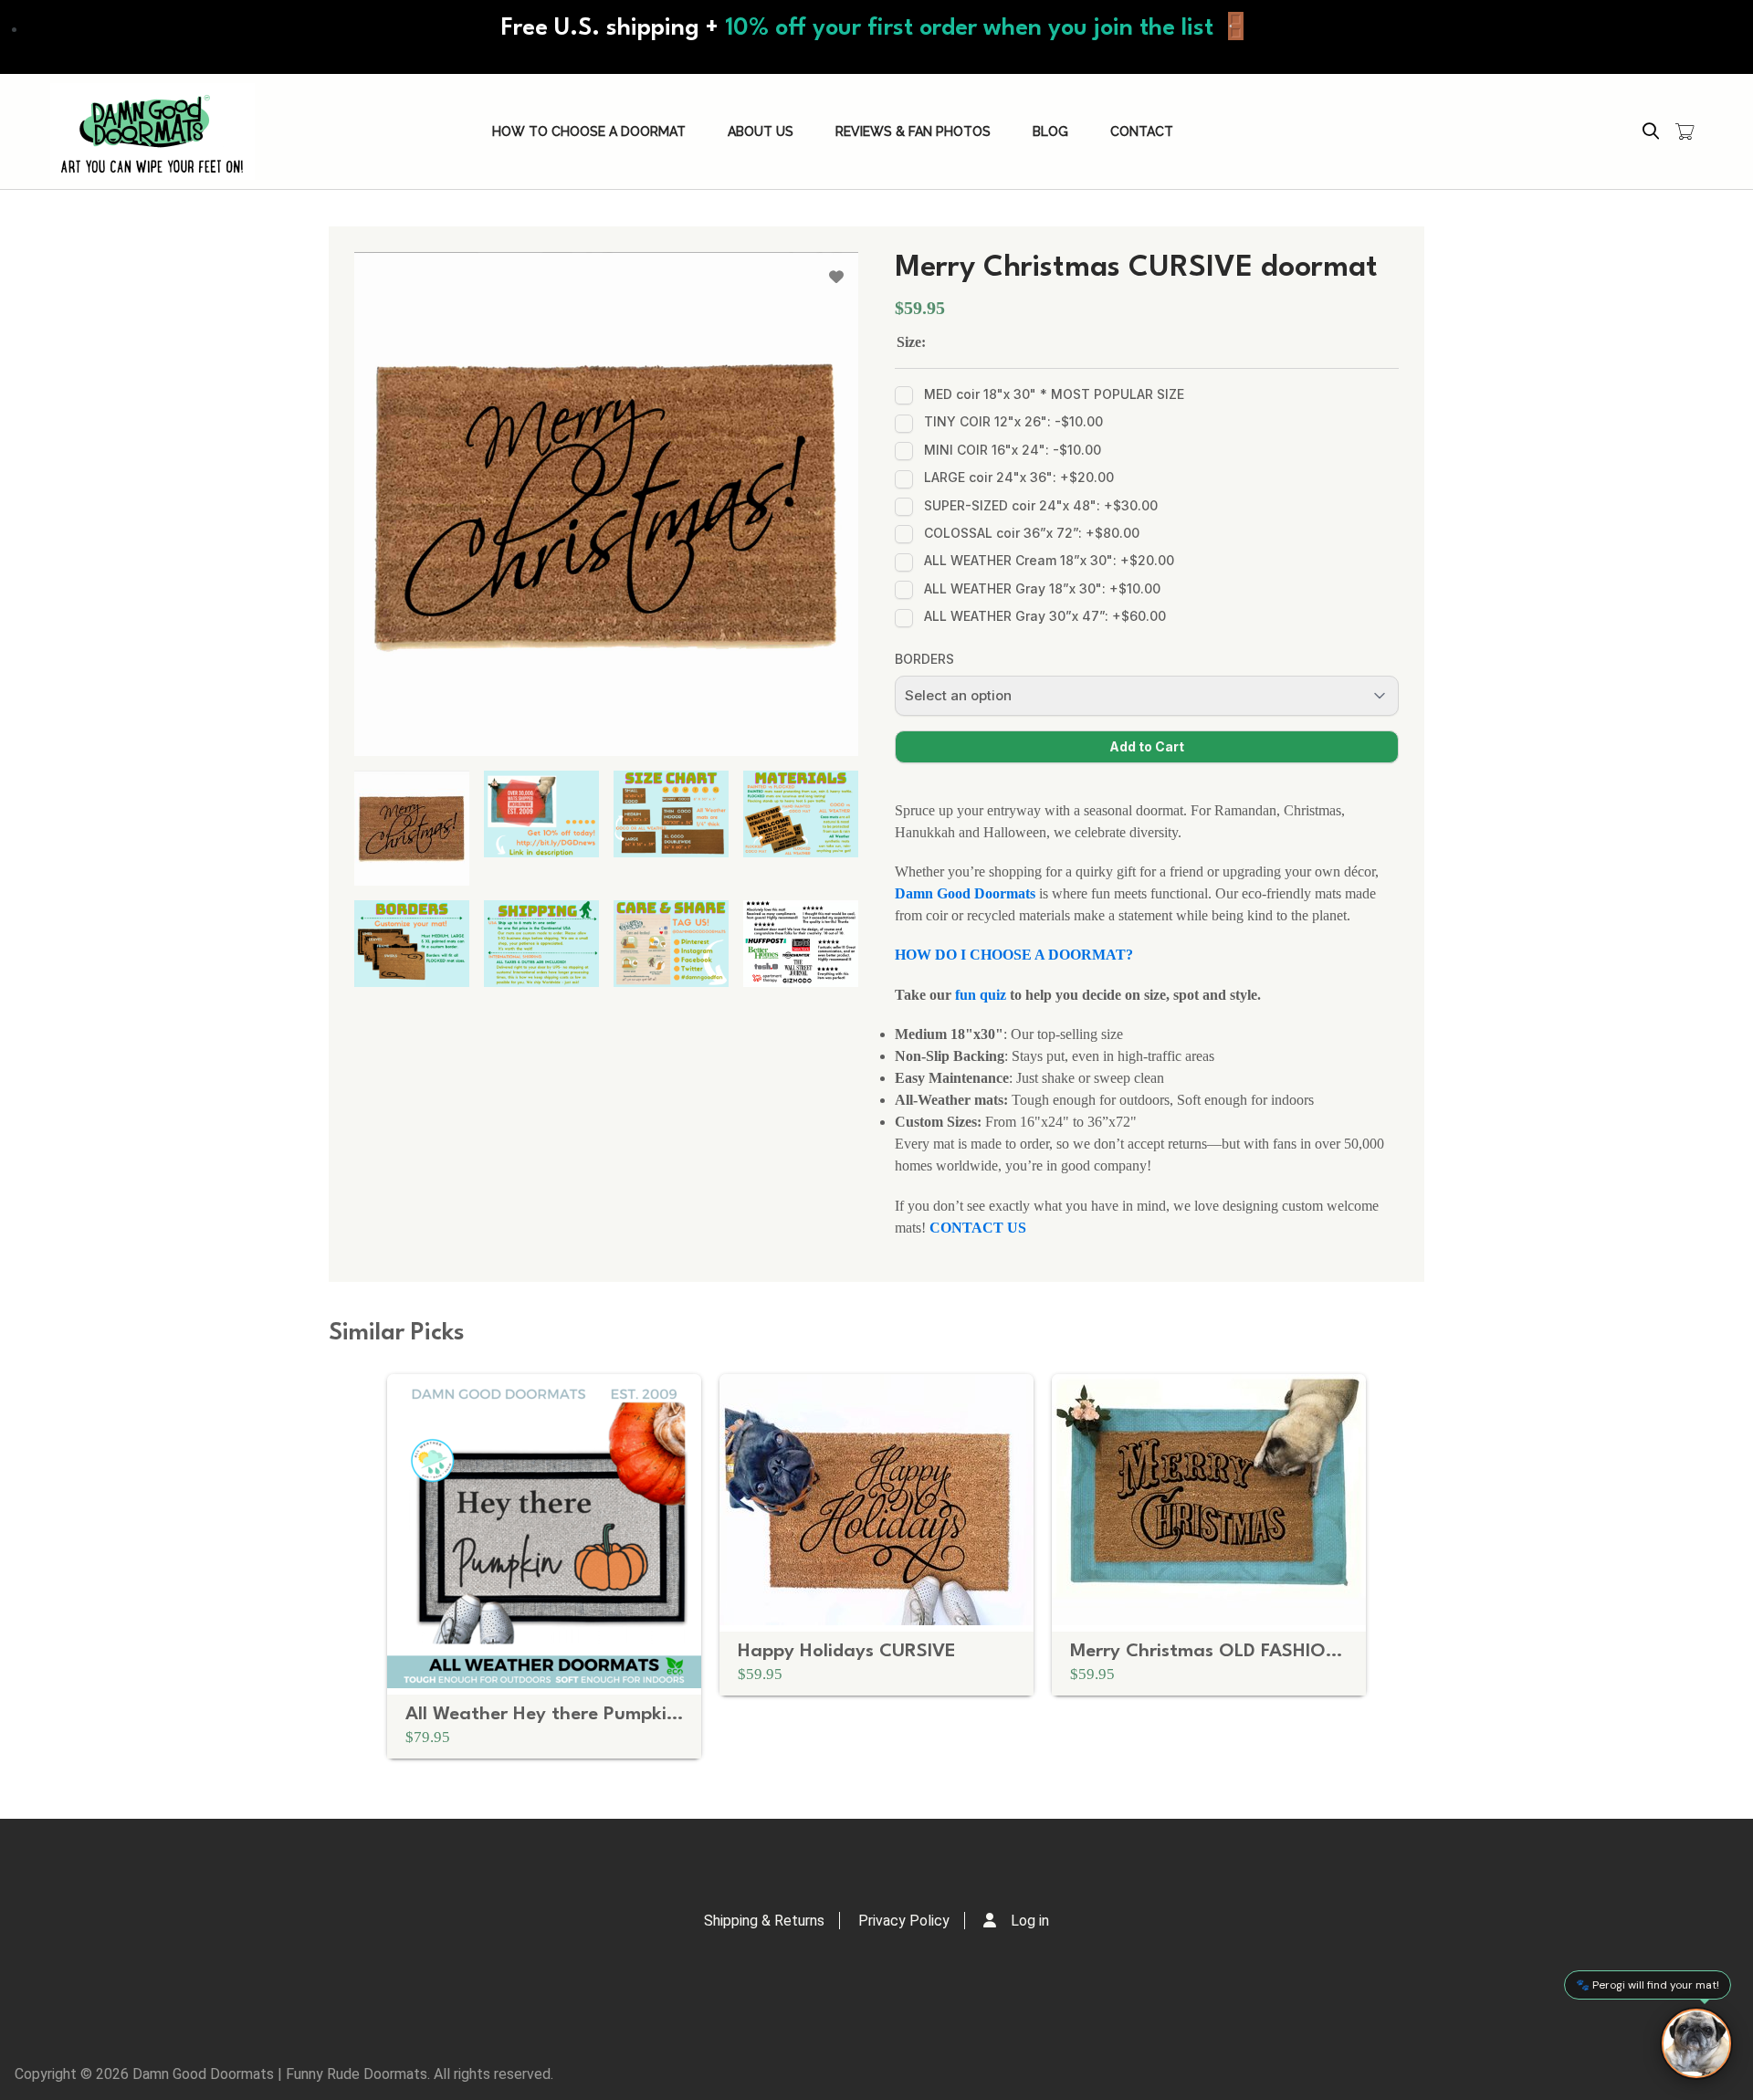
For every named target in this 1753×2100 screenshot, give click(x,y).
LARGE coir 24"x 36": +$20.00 (1019, 477)
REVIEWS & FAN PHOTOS (913, 131)
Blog (1050, 131)
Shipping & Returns (764, 1921)
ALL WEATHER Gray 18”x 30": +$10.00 (1042, 588)
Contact (1142, 131)
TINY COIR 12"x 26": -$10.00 (1013, 421)
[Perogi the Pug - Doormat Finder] (1696, 2043)
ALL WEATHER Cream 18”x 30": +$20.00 (1049, 560)
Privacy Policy (904, 1921)
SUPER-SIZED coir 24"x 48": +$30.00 (1041, 505)
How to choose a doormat (589, 131)
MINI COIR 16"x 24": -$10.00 (1013, 450)
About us (761, 131)
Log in (1030, 1921)
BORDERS (924, 659)
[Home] (152, 131)
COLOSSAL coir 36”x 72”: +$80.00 (1032, 533)
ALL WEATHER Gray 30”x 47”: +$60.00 (1045, 616)
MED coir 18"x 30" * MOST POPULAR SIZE (1054, 394)
